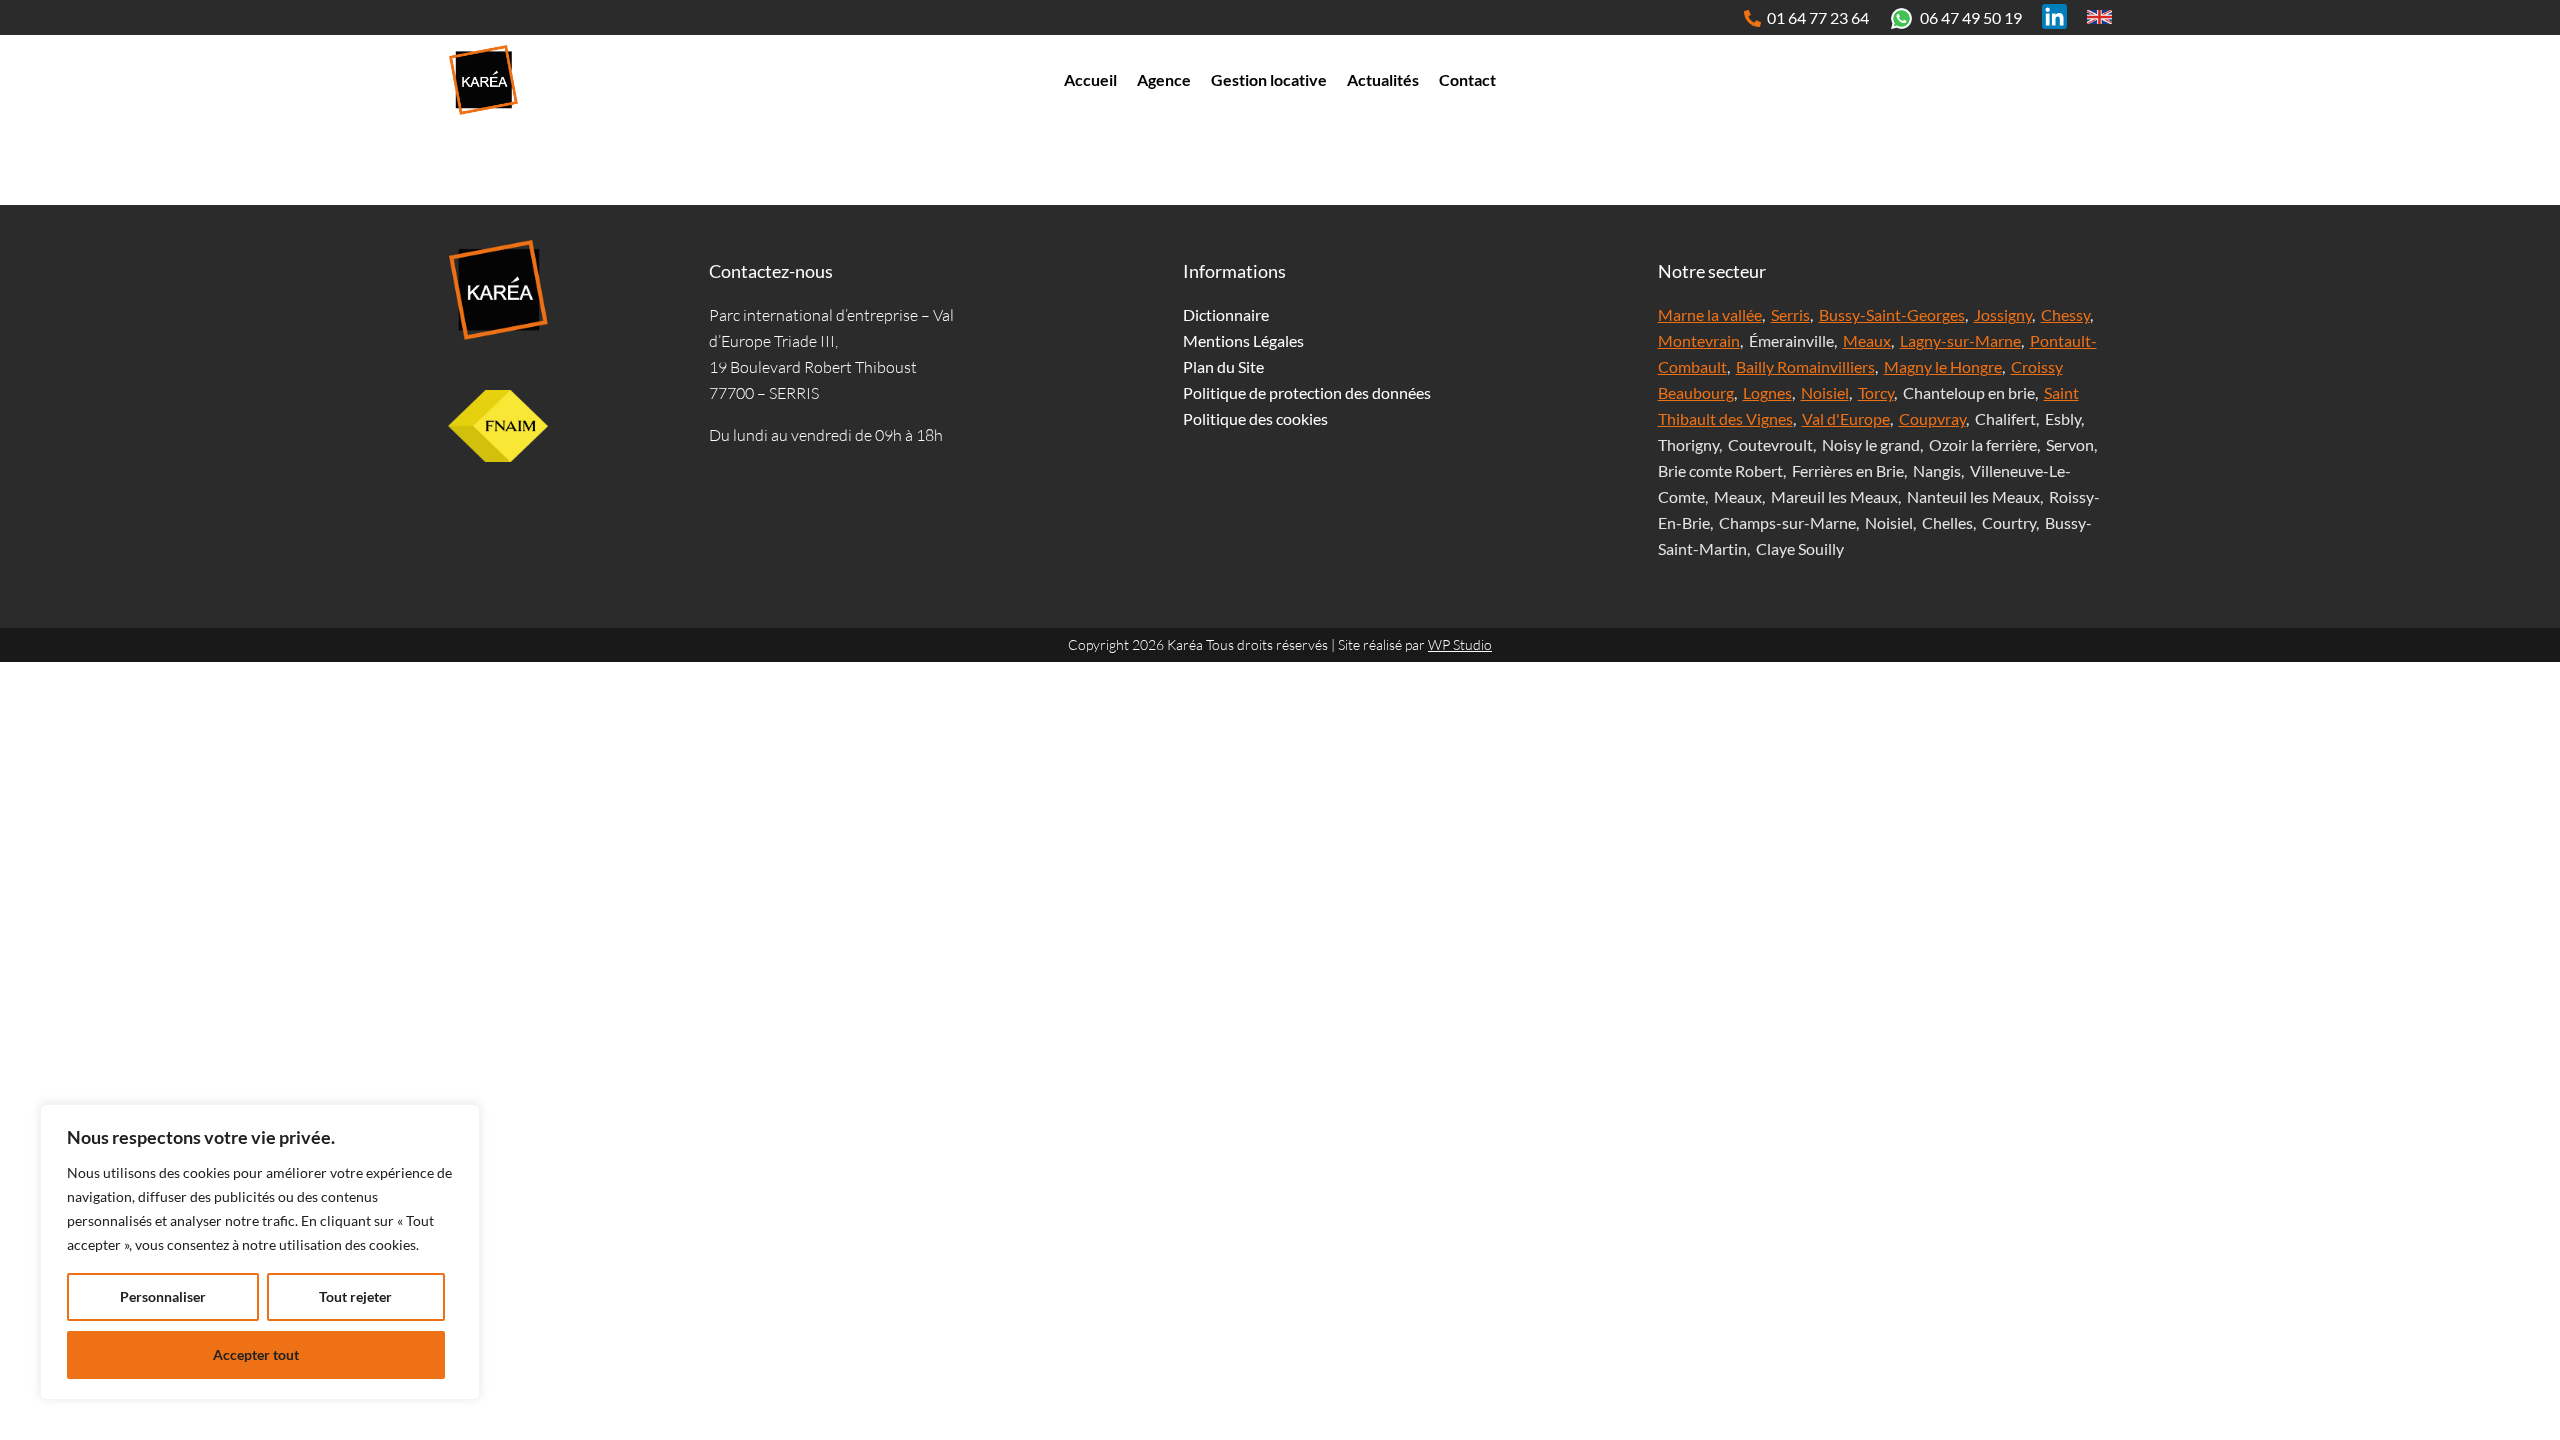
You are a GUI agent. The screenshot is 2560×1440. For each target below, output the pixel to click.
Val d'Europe (1846, 418)
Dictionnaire (1226, 314)
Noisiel (1825, 392)
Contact (1467, 79)
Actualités (1383, 79)
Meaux (1867, 340)
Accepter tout (256, 1354)
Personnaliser (163, 1296)
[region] (260, 1252)
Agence (1164, 79)
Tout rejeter (355, 1296)
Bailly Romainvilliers (1805, 366)
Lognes (1767, 392)
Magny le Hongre (1943, 366)
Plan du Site (1223, 366)
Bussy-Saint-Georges (1892, 314)
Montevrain (1699, 340)
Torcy (1876, 392)
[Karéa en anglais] (2099, 16)
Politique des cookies (1255, 418)
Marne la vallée (1710, 314)
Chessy (2065, 314)
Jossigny (2003, 314)
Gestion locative (1269, 79)
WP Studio (1460, 644)
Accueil (1090, 79)
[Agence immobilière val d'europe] (483, 80)
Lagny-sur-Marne (1960, 340)
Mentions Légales (1243, 340)
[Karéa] (498, 290)
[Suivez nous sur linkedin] (2054, 16)
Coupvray (1932, 418)
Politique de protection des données (1307, 392)
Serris (1790, 314)
